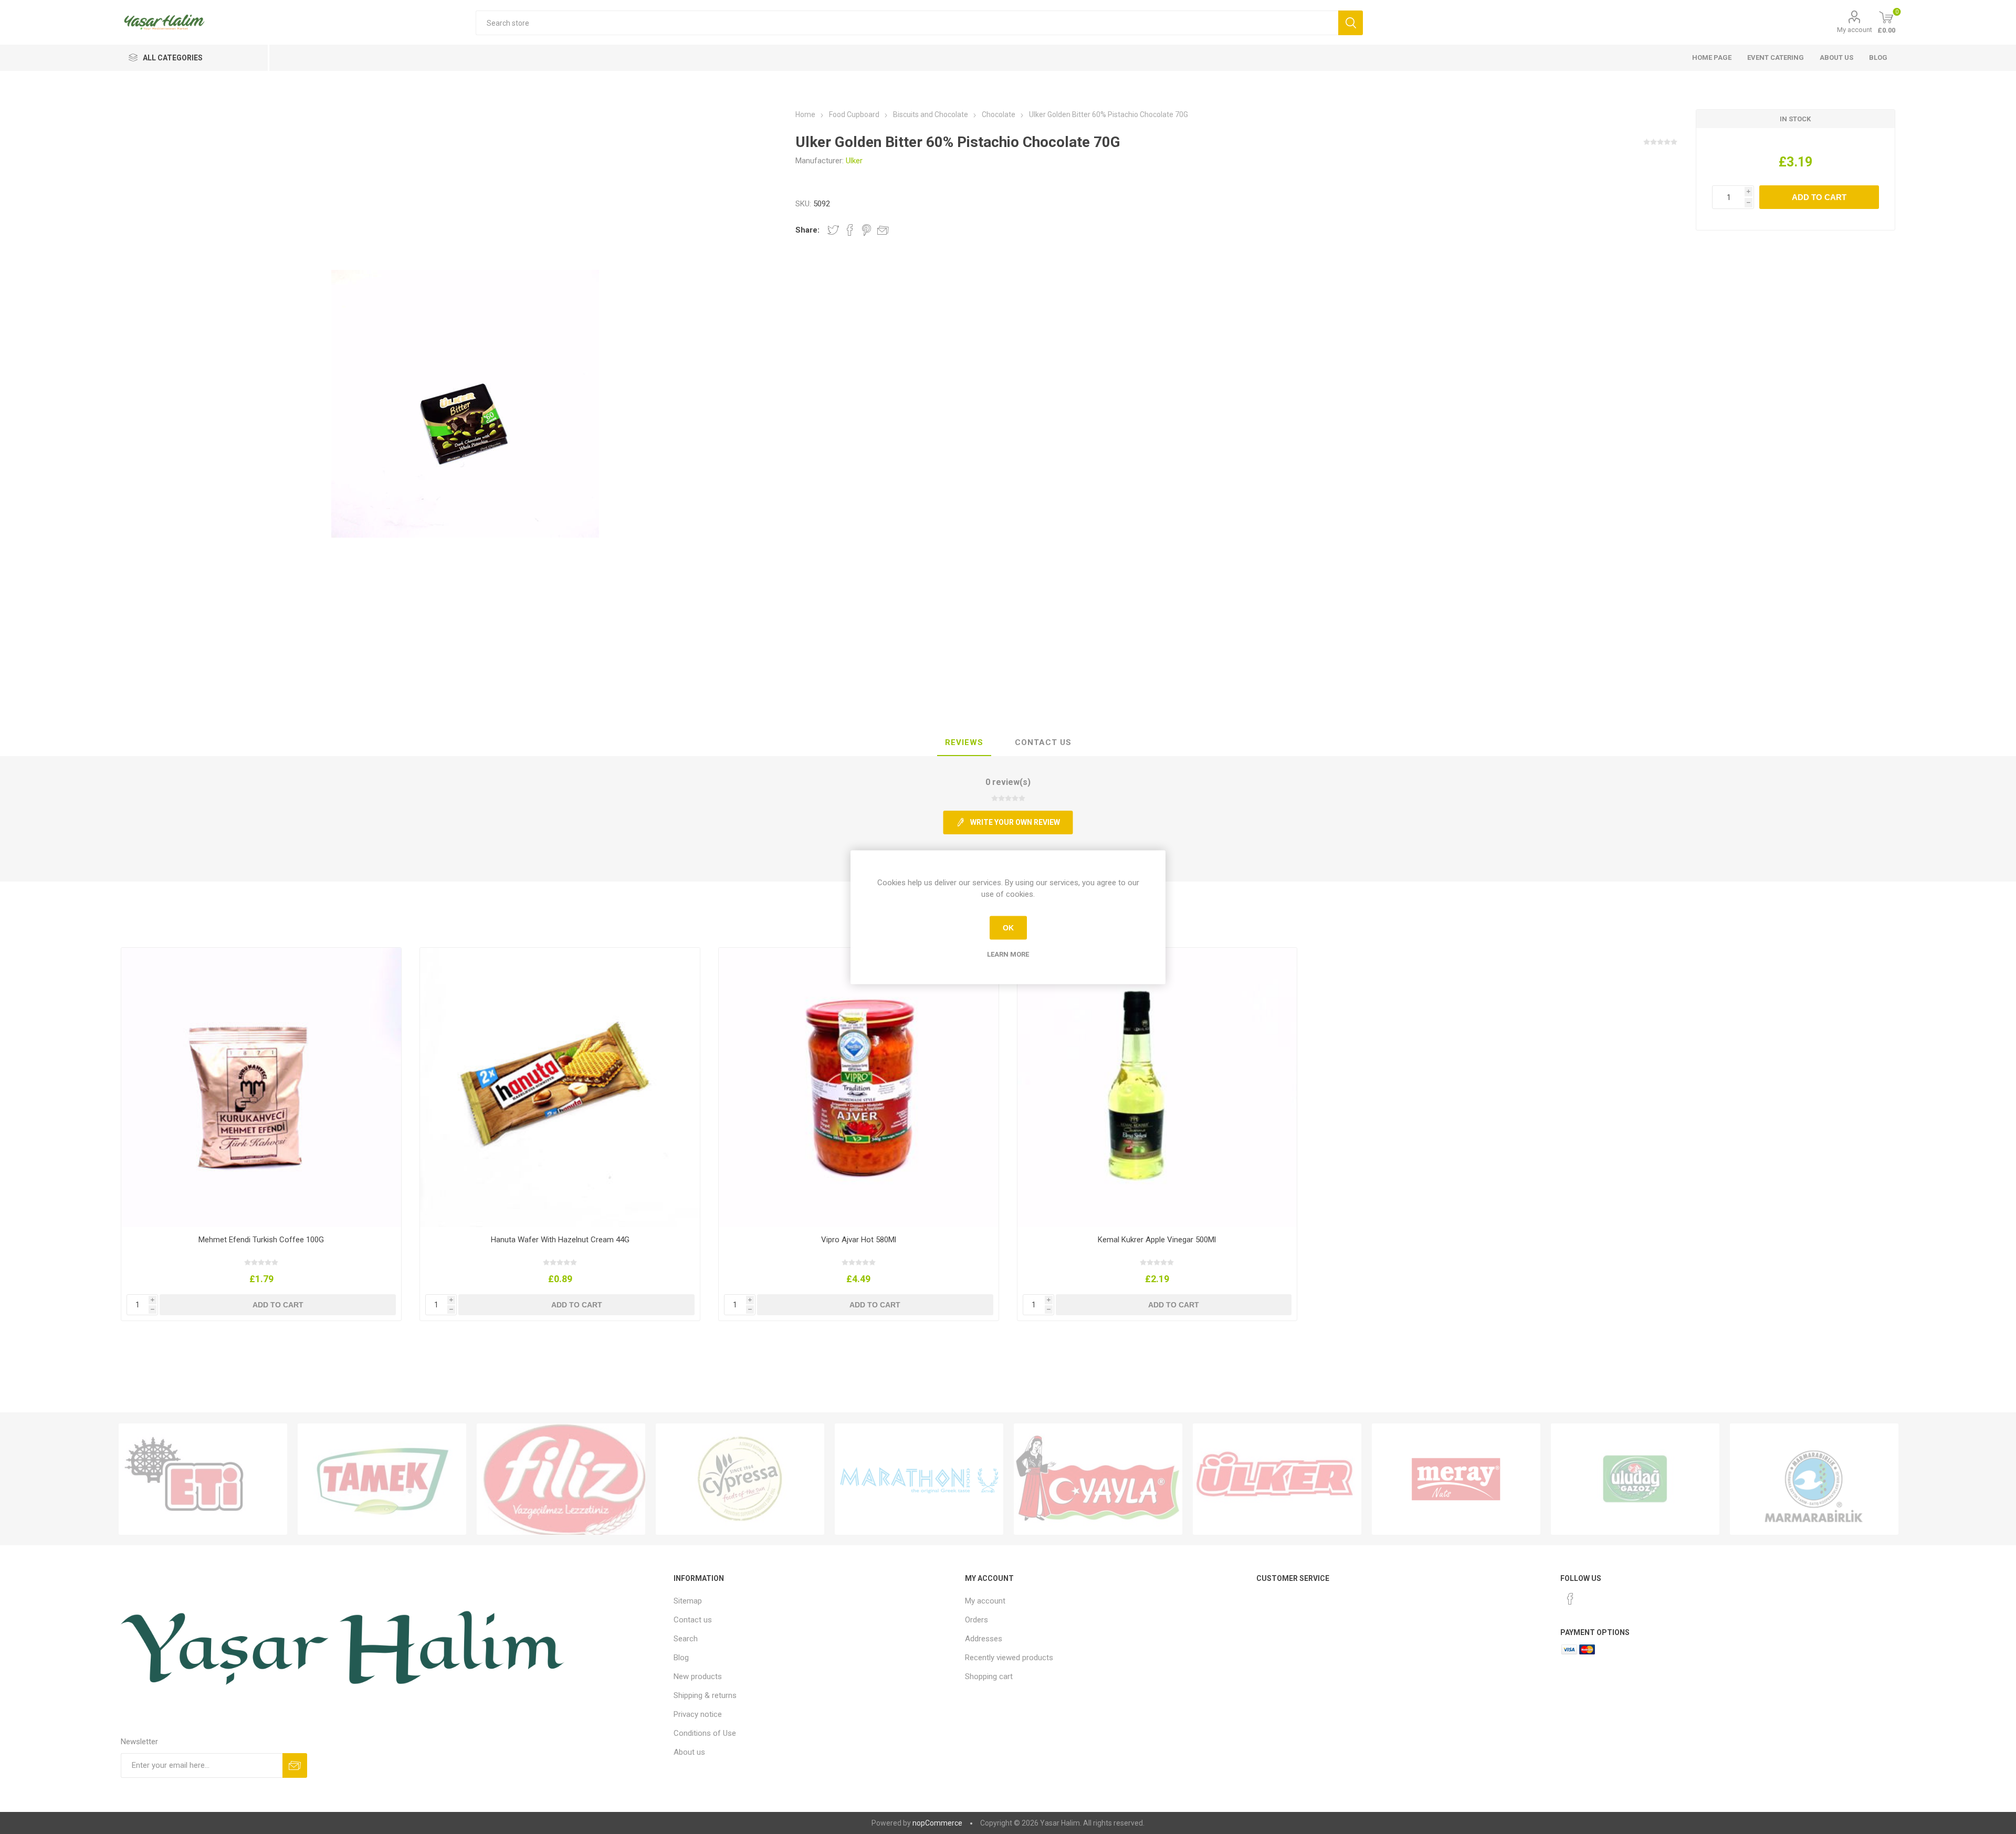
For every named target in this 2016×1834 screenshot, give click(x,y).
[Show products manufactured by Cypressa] (740, 1479)
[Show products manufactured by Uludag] (1635, 1479)
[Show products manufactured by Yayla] (1098, 1479)
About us (1836, 57)
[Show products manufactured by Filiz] (561, 1479)
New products (698, 1676)
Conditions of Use (705, 1733)
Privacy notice (698, 1714)
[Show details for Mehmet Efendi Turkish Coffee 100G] (261, 1088)
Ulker (854, 161)
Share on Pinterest (867, 230)
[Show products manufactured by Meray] (1456, 1479)
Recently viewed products (1009, 1658)
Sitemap (688, 1601)
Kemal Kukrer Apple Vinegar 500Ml (1157, 1240)
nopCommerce (937, 1823)
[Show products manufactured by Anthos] (919, 1479)
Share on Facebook (850, 230)
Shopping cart (989, 1676)
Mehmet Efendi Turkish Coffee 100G (261, 1240)
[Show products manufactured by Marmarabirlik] (1814, 1479)
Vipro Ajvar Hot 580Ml (859, 1240)
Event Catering (1776, 57)
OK (1008, 928)
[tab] (964, 743)
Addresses (984, 1639)
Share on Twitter (833, 230)
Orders (976, 1620)
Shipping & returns (705, 1695)
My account (1855, 30)
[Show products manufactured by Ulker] (1277, 1479)
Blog (1878, 57)
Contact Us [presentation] (1043, 742)
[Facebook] (1570, 1599)
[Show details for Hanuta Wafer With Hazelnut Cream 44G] (560, 1088)
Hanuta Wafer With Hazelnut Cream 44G (560, 1240)
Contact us (693, 1620)
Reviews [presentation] (964, 742)
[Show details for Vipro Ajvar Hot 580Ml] (859, 1088)
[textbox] (907, 23)
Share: (807, 230)
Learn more (1008, 954)
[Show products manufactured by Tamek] (382, 1479)
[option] (203, 1479)
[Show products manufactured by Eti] (203, 1479)
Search (686, 1639)
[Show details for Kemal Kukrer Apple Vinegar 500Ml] (1157, 1088)
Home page (1712, 57)
